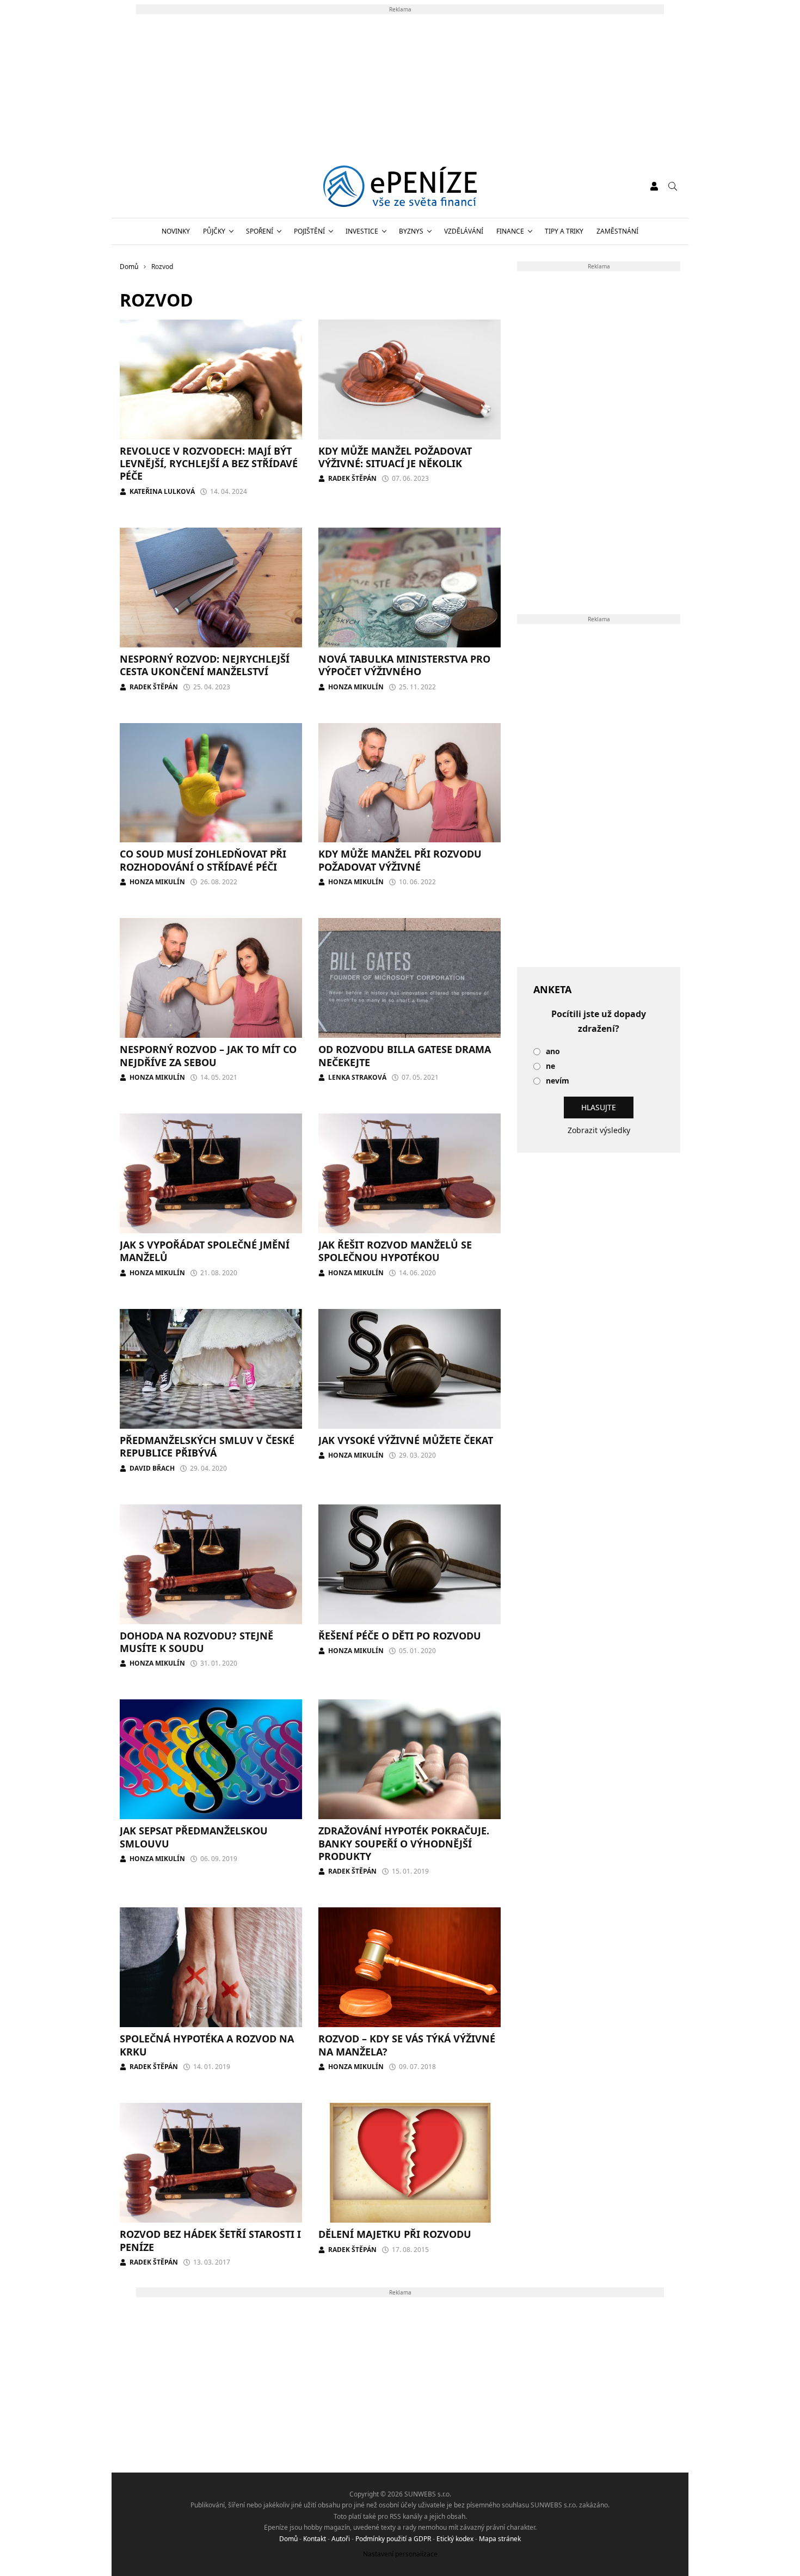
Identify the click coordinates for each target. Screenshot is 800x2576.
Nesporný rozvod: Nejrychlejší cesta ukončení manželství (205, 665)
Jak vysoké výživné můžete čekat (406, 1440)
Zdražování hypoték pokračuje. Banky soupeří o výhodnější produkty (404, 1843)
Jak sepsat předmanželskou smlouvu (194, 1837)
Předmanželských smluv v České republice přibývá (207, 1446)
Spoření (260, 231)
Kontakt (315, 2539)
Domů (288, 2539)
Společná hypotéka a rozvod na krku (207, 2045)
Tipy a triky (564, 231)
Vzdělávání (464, 231)
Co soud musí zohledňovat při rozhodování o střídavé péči (203, 860)
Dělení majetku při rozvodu (395, 2234)
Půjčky (214, 231)
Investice (362, 231)
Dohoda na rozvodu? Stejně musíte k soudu (196, 1642)
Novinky (176, 231)
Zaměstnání (617, 231)
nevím (558, 1081)
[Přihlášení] (654, 186)
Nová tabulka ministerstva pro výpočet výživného (404, 665)
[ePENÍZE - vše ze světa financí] (400, 186)
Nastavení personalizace (400, 2554)
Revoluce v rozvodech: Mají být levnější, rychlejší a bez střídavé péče (209, 464)
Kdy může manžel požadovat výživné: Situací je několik (395, 457)
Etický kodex (455, 2539)
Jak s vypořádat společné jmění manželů (205, 1251)
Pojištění (309, 231)
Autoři (341, 2539)
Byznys (411, 231)
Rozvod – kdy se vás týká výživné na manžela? (407, 2045)
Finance (510, 231)
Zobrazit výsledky (599, 1130)
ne (550, 1066)
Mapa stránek (500, 2539)
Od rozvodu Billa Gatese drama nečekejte (405, 1056)
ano (553, 1052)
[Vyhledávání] (673, 186)
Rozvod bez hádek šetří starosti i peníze (210, 2240)
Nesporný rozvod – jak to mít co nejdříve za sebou (208, 1056)
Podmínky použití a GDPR (393, 2539)
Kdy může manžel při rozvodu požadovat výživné (400, 860)
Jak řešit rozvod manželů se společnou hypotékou (395, 1251)
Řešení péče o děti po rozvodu (400, 1636)
